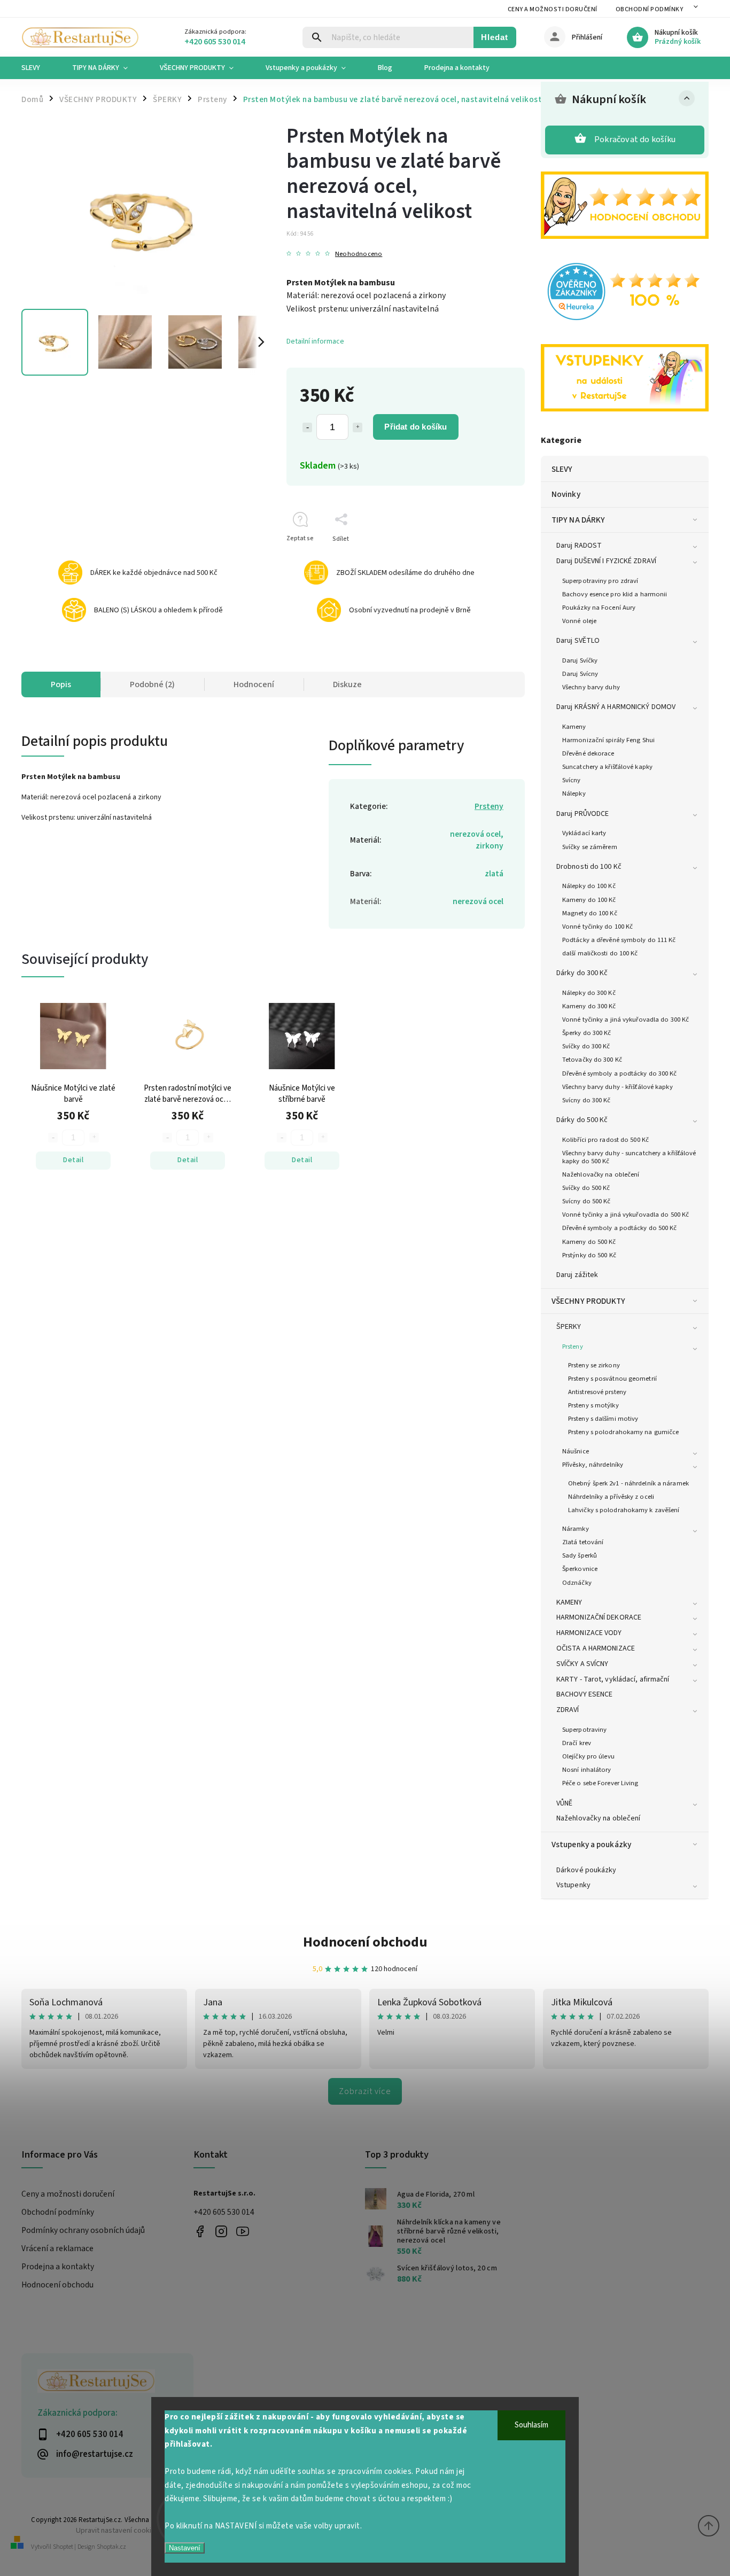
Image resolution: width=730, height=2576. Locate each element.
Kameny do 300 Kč (589, 1006)
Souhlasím (531, 2425)
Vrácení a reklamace (57, 2248)
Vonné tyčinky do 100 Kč (597, 927)
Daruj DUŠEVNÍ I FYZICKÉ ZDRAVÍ (606, 561)
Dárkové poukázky (587, 1870)
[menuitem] (39, 68)
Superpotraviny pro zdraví (600, 581)
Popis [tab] (61, 684)
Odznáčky (577, 1583)
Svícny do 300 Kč (587, 1100)
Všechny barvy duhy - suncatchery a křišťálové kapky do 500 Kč (629, 1157)
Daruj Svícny (580, 674)
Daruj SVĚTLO (578, 641)
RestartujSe (243, 2231)
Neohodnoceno (359, 254)
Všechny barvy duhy (591, 687)
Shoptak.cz (111, 2547)
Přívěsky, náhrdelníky (593, 1465)
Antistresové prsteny (597, 1392)
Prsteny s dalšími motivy (603, 1419)
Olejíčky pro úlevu (588, 1756)
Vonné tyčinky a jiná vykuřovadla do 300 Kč (626, 1019)
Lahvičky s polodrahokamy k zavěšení (624, 1510)
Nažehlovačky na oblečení (601, 1174)
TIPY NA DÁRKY (578, 520)
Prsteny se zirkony (594, 1365)
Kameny (574, 727)
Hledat (495, 37)
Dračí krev (577, 1743)
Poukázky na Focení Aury (599, 608)
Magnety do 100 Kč (590, 913)
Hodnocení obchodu (365, 1942)
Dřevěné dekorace (588, 753)
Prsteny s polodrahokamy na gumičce (623, 1432)
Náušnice (576, 1451)
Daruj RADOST (579, 546)
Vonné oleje (579, 621)
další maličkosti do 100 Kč (600, 953)
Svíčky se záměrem (590, 847)
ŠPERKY (569, 1327)
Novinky (566, 494)
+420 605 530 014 (224, 2212)
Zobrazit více (365, 2091)
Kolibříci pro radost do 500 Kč (605, 1140)
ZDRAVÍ (568, 1710)
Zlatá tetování (583, 1542)
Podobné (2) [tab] (152, 684)
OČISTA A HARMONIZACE (596, 1648)
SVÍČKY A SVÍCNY (583, 1664)
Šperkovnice (580, 1569)
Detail (73, 1160)
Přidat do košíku (416, 427)
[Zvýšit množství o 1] (358, 427)
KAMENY (569, 1602)
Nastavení (185, 2548)
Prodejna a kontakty (58, 2267)
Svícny (572, 780)
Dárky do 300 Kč (582, 973)
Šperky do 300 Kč (587, 1033)
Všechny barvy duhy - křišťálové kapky (618, 1087)
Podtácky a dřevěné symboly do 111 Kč (619, 940)
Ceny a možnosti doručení (553, 9)
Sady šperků (580, 1555)
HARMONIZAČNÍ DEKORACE (599, 1617)
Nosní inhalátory (587, 1770)
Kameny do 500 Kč (589, 1242)
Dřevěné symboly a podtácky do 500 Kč (620, 1228)
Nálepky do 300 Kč (589, 993)
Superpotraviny (584, 1730)
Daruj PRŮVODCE (583, 814)
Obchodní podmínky (650, 9)
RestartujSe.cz (200, 2231)
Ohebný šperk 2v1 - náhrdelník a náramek (628, 1483)
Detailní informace (315, 341)
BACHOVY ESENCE (584, 1694)
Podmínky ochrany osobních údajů (83, 2230)
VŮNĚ (564, 1803)
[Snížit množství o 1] (307, 427)
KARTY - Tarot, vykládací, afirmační (613, 1679)
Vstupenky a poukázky (591, 1845)
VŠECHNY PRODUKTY (589, 1301)
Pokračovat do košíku (635, 139)
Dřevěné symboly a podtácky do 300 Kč (620, 1073)
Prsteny (573, 1347)
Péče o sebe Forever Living (600, 1783)
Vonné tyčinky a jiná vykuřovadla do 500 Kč (626, 1215)
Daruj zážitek (577, 1275)
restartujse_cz (222, 2231)
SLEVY (562, 469)
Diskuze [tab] (347, 684)
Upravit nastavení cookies (118, 2530)
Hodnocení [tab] (254, 684)
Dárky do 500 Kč (582, 1120)
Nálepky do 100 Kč (589, 886)
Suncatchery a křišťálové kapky (607, 767)
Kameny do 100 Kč (589, 900)
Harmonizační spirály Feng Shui (608, 740)
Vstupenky (573, 1885)
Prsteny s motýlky (593, 1405)
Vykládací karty (584, 833)
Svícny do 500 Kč (587, 1201)
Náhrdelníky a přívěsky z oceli (611, 1497)
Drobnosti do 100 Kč (589, 867)
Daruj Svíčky (580, 660)
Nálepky (574, 793)
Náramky (576, 1529)
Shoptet (63, 2547)
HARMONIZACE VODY (589, 1633)
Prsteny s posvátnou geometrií (612, 1379)
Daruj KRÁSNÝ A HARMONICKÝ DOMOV (616, 707)
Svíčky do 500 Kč (586, 1188)
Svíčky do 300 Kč (586, 1046)
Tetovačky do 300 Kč (592, 1060)
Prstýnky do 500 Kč (589, 1255)
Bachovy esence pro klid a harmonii (615, 594)
